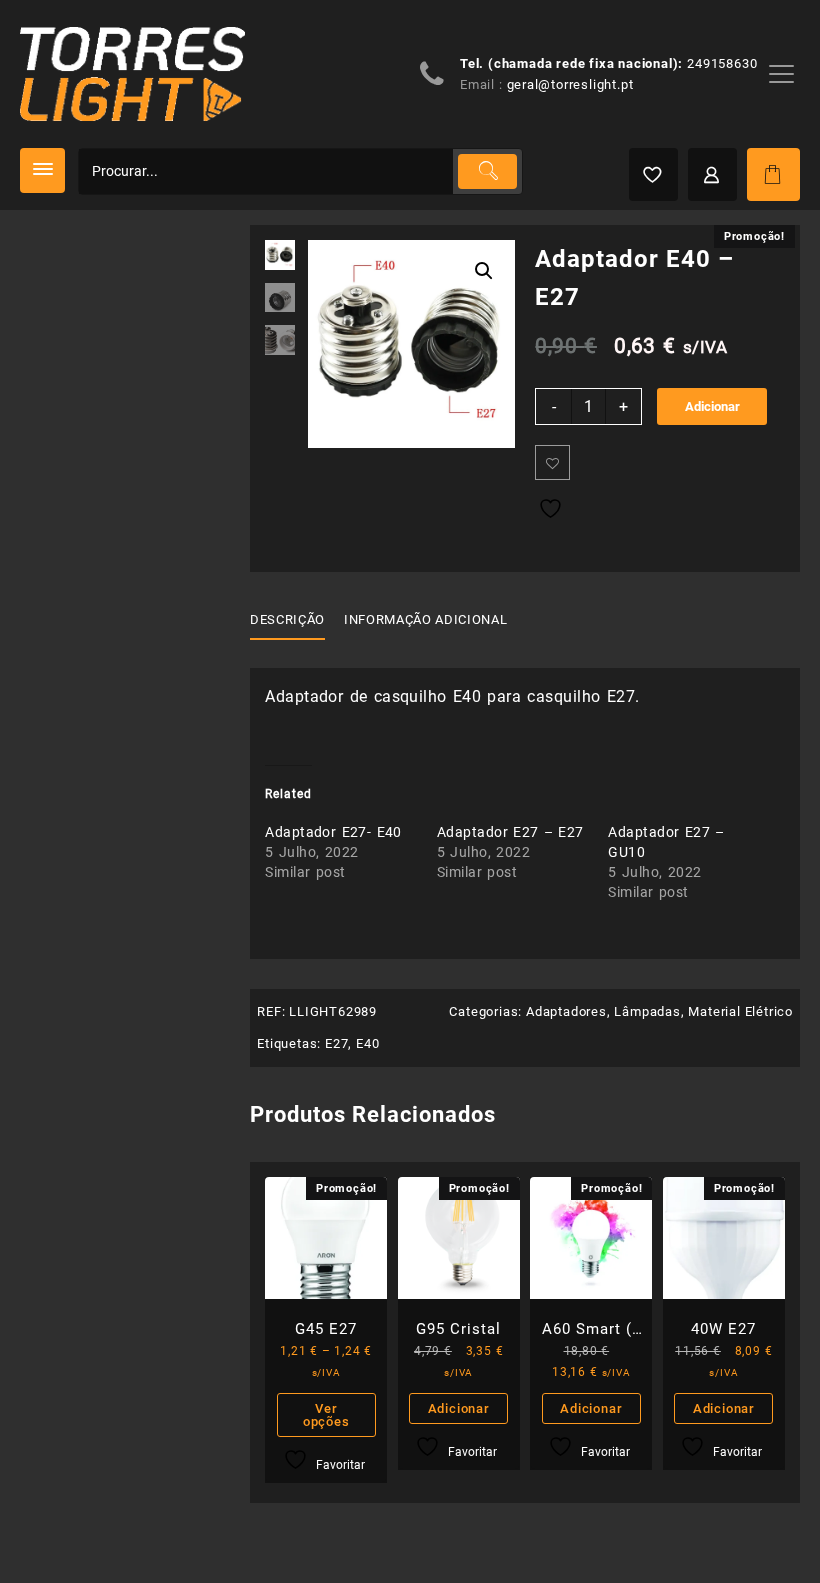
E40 (367, 1043)
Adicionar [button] (459, 1408)
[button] (484, 271)
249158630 (722, 63)
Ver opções (326, 1415)
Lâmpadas (647, 1011)
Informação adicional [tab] (425, 619)
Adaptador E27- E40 (333, 832)
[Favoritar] (552, 462)
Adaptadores (566, 1011)
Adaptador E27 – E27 (510, 832)
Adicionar (712, 406)
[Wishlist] (653, 174)
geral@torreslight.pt (570, 84)
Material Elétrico (740, 1011)
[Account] (712, 174)
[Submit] (487, 171)
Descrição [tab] (287, 619)
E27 (336, 1043)
